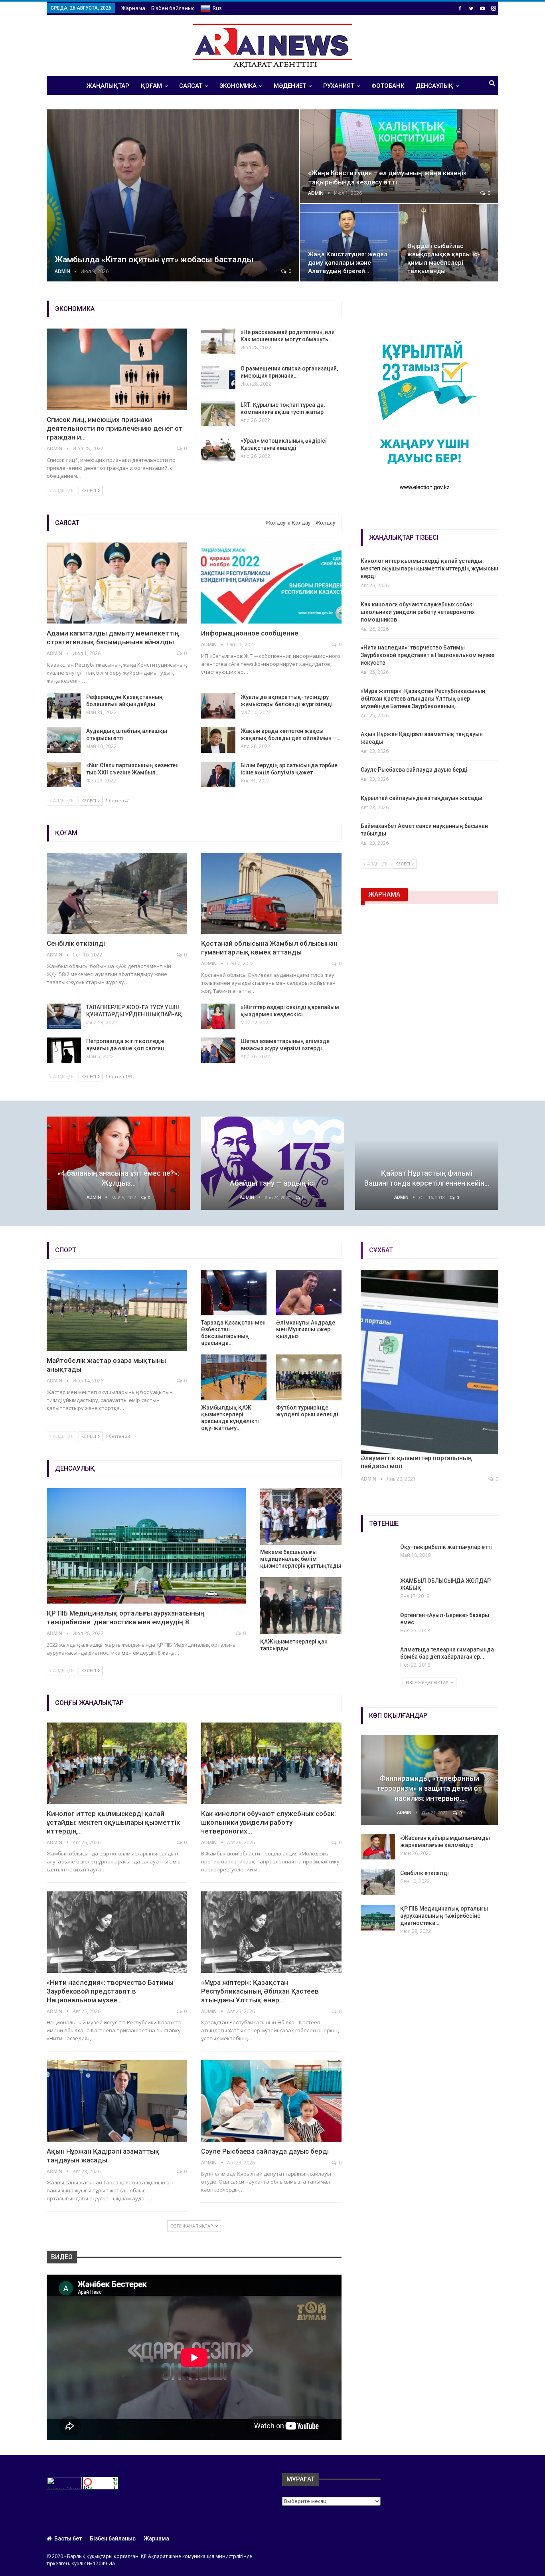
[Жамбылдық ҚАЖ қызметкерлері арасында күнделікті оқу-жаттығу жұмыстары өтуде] (234, 1377)
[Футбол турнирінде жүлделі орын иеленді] (309, 1377)
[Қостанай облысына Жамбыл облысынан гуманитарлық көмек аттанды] (271, 893)
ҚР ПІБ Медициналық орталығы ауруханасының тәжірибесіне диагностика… (444, 1916)
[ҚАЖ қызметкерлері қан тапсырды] (301, 1606)
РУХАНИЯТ (339, 86)
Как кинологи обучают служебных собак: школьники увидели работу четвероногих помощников (418, 612)
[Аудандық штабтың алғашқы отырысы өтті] (64, 740)
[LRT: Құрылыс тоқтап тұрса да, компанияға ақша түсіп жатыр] (218, 414)
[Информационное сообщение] (271, 583)
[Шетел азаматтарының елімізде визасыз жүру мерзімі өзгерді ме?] (218, 1050)
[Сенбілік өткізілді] (117, 893)
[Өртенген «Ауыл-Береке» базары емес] (378, 1624)
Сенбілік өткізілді (76, 943)
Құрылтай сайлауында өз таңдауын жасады (422, 798)
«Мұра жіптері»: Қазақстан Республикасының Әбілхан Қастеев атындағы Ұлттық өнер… (260, 1991)
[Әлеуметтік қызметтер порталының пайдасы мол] (429, 1362)
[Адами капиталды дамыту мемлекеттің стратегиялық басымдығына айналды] (117, 583)
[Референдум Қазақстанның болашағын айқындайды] (64, 706)
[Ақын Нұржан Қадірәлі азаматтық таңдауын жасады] (117, 2101)
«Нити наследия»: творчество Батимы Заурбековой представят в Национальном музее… (110, 1991)
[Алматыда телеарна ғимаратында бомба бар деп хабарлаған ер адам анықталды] (378, 1659)
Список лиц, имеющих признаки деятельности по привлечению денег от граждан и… (115, 428)
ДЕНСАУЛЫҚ (434, 86)
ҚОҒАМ (151, 86)
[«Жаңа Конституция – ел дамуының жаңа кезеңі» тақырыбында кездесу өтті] (399, 156)
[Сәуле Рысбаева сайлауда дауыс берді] (271, 2101)
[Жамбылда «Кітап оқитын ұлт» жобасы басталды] (173, 195)
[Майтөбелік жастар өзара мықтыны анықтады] (117, 1311)
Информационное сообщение (250, 633)
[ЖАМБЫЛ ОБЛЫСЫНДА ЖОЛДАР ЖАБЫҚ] (378, 1590)
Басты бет (68, 2538)
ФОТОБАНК (388, 86)
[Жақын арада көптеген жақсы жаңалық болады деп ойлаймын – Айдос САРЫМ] (218, 740)
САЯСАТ (191, 86)
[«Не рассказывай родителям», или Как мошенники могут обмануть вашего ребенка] (218, 341)
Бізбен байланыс (173, 8)
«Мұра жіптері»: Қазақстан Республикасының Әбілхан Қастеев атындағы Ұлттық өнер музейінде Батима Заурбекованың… (423, 699)
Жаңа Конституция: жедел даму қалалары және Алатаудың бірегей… (348, 263)
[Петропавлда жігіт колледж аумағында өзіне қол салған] (64, 1050)
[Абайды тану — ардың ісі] (272, 1163)
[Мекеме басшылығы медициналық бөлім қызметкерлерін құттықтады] (301, 1517)
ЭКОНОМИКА (238, 86)
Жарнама (133, 8)
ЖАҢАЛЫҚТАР (108, 86)
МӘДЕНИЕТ (290, 86)
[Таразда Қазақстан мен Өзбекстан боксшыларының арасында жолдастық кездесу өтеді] (234, 1293)
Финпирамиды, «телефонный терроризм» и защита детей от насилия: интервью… (429, 1788)
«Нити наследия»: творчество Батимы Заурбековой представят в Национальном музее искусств (428, 655)
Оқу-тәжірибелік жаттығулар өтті (446, 1547)
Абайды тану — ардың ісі (272, 1183)
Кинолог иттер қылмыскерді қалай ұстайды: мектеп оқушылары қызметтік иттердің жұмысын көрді (429, 568)
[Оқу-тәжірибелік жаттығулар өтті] (378, 1556)
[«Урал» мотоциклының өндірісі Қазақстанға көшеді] (218, 450)
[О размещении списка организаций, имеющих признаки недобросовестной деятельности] (218, 378)
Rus (217, 8)
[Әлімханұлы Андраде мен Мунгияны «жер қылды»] (309, 1293)
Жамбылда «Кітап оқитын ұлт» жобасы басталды (154, 259)
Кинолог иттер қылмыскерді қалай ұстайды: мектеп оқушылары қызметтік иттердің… (113, 1822)
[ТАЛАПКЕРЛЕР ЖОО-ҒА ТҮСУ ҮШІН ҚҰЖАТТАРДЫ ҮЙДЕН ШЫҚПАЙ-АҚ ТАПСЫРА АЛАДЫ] (64, 1016)
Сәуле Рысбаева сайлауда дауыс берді (414, 770)
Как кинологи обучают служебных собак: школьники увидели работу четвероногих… (269, 1822)
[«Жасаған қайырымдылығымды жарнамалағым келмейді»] (378, 1847)
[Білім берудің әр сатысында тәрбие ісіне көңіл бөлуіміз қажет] (218, 774)
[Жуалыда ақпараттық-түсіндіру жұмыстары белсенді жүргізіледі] (218, 706)
